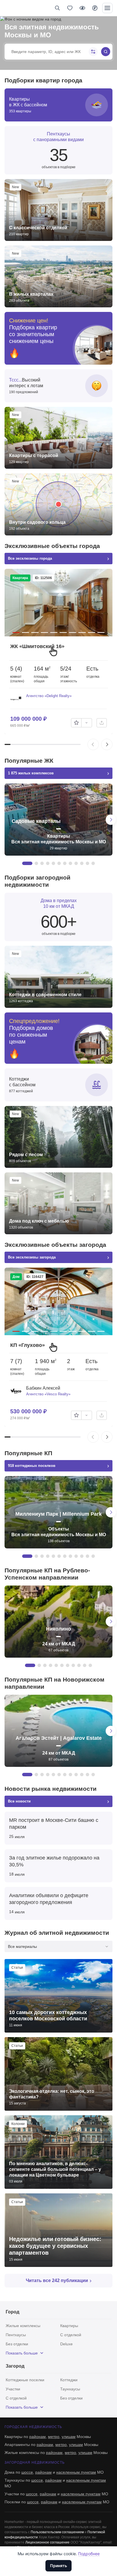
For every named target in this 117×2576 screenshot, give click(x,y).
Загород (15, 2366)
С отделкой (71, 2335)
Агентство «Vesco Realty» (48, 1394)
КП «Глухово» (28, 1345)
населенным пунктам (76, 2472)
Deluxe (66, 2344)
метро (54, 2437)
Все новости (19, 1801)
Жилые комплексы (23, 2326)
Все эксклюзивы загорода (32, 1257)
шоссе (27, 2472)
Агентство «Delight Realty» (49, 696)
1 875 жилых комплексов (31, 773)
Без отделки (17, 2344)
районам (37, 2437)
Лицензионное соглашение (47, 2542)
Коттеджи (69, 2380)
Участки (13, 2389)
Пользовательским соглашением (57, 2532)
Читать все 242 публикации (57, 2280)
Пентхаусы (16, 2335)
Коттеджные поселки (25, 2380)
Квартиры (69, 2326)
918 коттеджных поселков (32, 1466)
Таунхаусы (70, 2389)
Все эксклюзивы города (30, 558)
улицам (69, 2437)
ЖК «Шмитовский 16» (37, 646)
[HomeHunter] (14, 8)
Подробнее (89, 2554)
